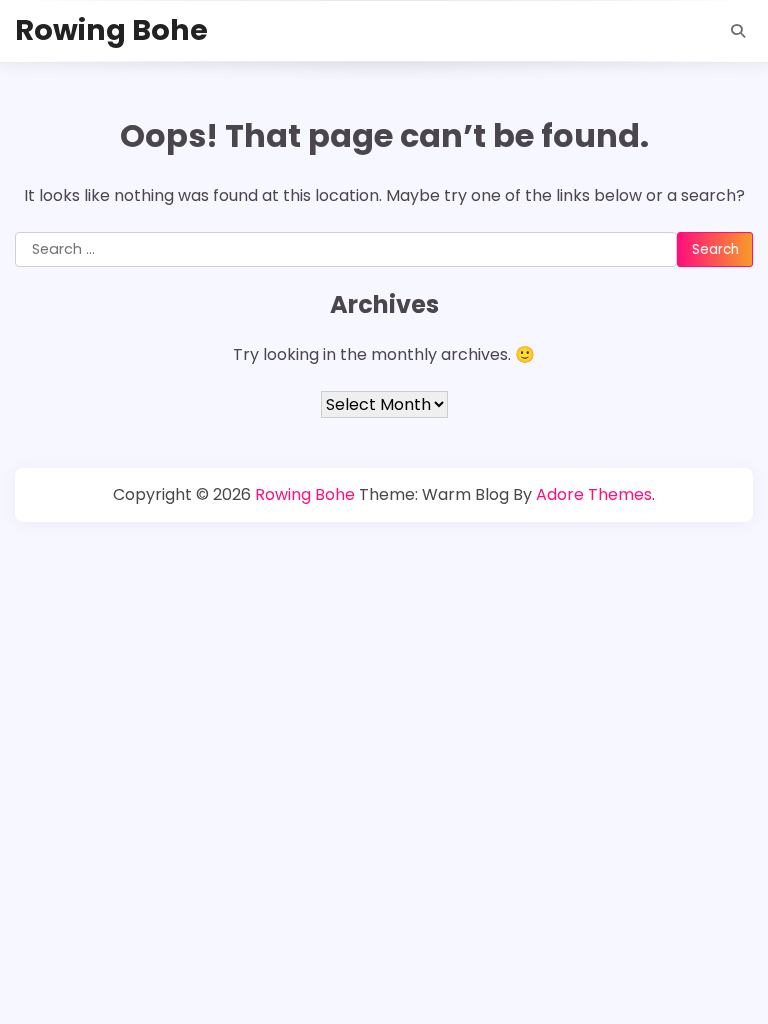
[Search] (738, 31)
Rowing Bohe (111, 30)
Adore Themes (594, 494)
